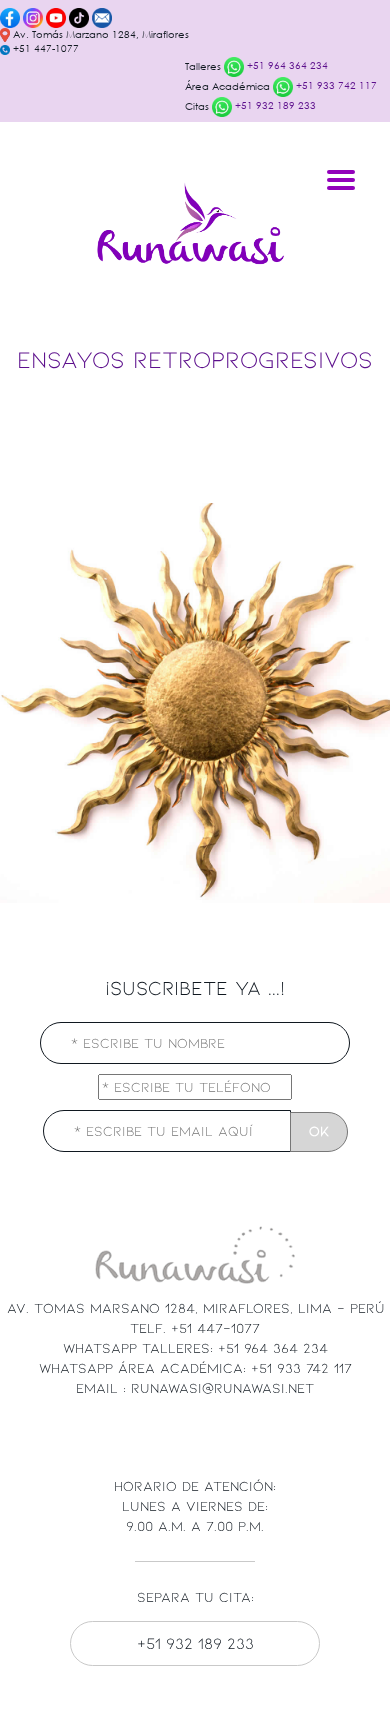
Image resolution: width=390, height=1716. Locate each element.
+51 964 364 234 (286, 65)
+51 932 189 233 (274, 105)
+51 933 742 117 (335, 85)
